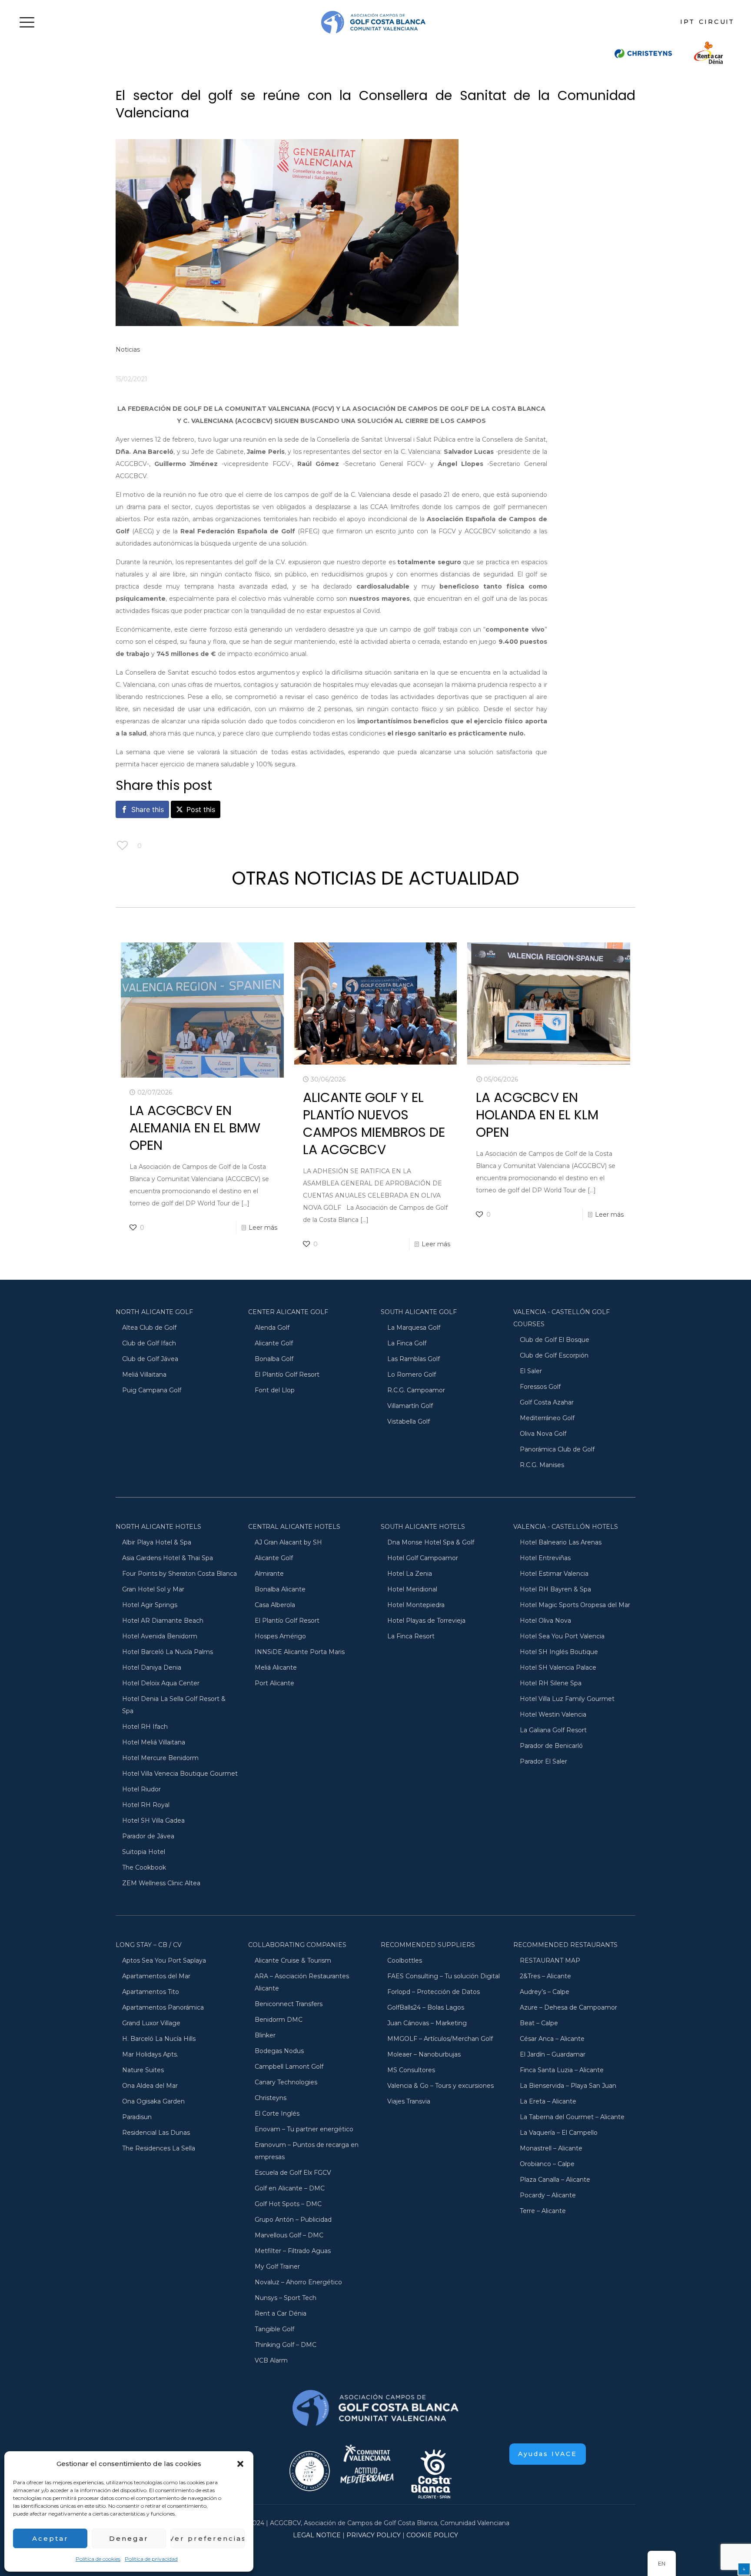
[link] (643, 52)
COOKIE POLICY (432, 2535)
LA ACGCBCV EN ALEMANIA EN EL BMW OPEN (195, 1128)
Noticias (128, 349)
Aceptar (50, 2538)
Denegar (129, 2538)
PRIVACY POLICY (374, 2535)
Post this (201, 809)
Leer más (263, 1228)
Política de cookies (98, 2559)
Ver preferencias (208, 2538)
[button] (240, 2464)
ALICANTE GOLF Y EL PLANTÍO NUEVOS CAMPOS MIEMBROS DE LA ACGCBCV (374, 1123)
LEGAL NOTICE (317, 2535)
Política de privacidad (151, 2559)
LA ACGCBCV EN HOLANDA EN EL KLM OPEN (537, 1115)
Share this (148, 809)
